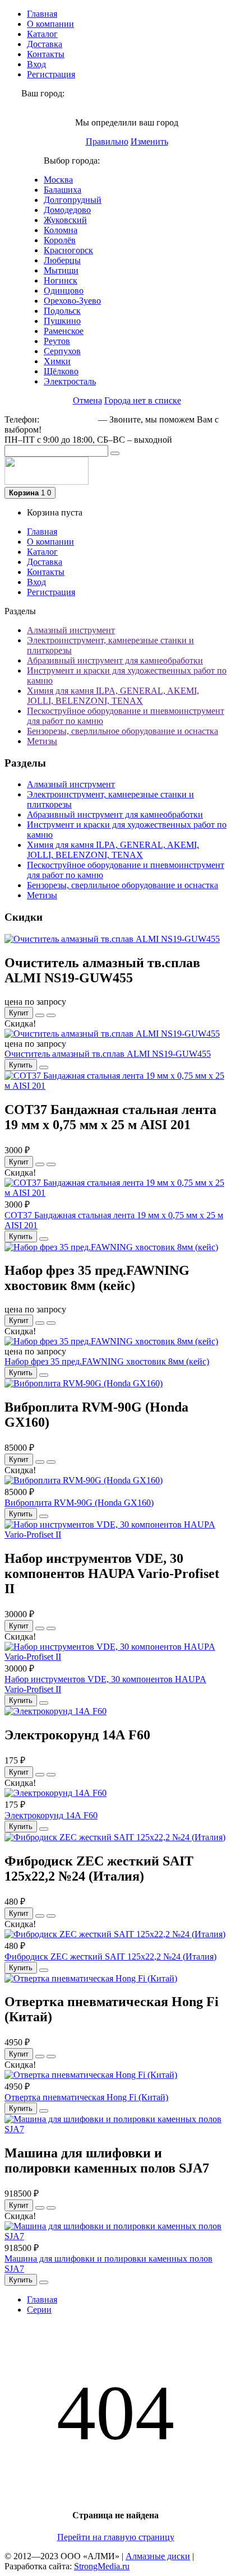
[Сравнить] (51, 1015)
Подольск (62, 311)
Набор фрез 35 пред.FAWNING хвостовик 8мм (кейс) (107, 1361)
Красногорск (68, 250)
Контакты (46, 54)
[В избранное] (40, 1015)
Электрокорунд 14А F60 (51, 1815)
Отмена (87, 400)
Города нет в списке (143, 400)
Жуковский (65, 220)
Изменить (149, 141)
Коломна (61, 230)
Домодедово (67, 210)
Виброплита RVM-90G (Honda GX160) (79, 1503)
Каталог (42, 34)
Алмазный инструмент (71, 630)
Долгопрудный (73, 200)
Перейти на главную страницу (116, 2537)
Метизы (42, 741)
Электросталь (70, 381)
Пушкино (62, 321)
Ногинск (61, 280)
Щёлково (61, 371)
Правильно (107, 141)
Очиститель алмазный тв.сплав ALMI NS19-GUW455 (108, 1054)
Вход (36, 64)
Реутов (57, 341)
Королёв (60, 240)
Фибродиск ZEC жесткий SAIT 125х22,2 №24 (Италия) (110, 1957)
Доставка (45, 44)
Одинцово (64, 291)
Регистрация (51, 74)
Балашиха (63, 190)
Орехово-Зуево (72, 301)
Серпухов (62, 351)
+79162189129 (69, 419)
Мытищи (61, 270)
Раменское (64, 331)
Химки (57, 361)
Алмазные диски (158, 2556)
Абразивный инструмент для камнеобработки (115, 660)
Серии (39, 2310)
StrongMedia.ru (102, 2566)
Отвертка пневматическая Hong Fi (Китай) (86, 2097)
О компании (50, 24)
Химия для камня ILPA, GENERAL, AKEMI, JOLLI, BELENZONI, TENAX (113, 696)
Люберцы (62, 260)
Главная (42, 14)
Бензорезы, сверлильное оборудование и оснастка (123, 731)
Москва (58, 180)
